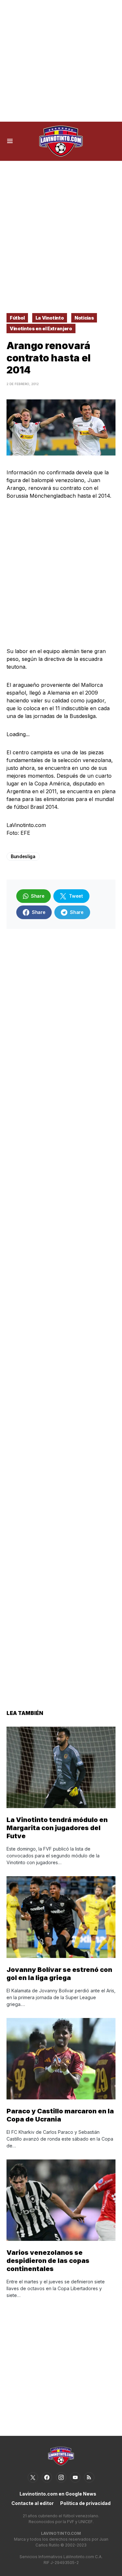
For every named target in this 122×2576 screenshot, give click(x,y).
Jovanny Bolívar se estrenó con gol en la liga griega (59, 1974)
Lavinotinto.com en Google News (58, 2494)
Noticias (84, 318)
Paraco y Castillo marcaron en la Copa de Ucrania (60, 2115)
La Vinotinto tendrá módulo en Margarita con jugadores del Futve (57, 1828)
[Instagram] (61, 2477)
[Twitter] (33, 2477)
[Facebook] (47, 2477)
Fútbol (17, 318)
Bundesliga (23, 856)
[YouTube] (75, 2477)
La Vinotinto (50, 318)
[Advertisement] (61, 61)
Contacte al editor (33, 2503)
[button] (10, 141)
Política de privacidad (85, 2503)
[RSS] (89, 2477)
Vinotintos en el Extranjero (41, 328)
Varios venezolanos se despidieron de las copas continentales (48, 2261)
